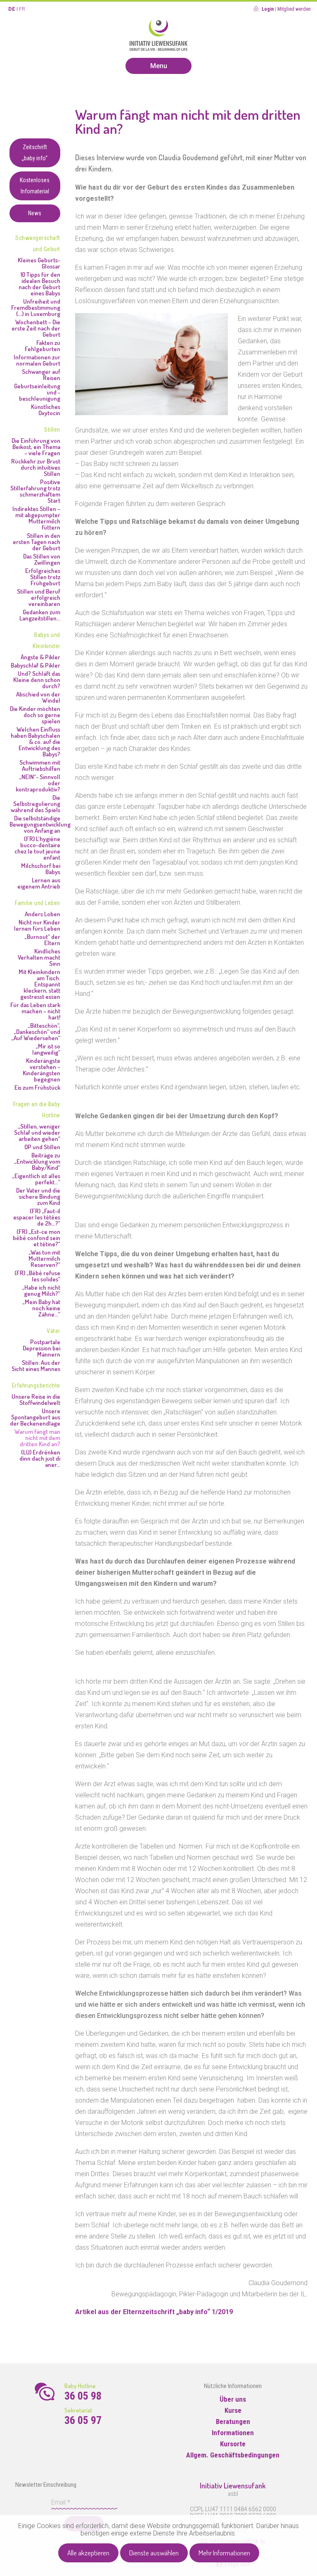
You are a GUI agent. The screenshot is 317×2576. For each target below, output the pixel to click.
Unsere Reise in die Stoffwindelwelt (36, 1400)
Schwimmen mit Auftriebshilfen (40, 765)
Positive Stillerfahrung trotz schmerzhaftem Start (35, 491)
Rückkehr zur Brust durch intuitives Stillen (36, 467)
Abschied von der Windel (38, 697)
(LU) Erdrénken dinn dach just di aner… (40, 1458)
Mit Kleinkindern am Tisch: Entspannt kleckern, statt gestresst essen (39, 984)
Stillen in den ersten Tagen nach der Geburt (37, 542)
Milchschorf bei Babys (41, 869)
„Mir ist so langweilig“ (46, 1049)
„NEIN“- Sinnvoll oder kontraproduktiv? (38, 783)
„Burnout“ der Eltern (42, 940)
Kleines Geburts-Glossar (39, 263)
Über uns (233, 2399)
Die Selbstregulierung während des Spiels (35, 804)
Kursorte (233, 2444)
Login (268, 9)
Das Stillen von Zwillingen (42, 559)
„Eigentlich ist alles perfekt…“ (36, 1179)
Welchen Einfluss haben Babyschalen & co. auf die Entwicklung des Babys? (35, 742)
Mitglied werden (294, 9)
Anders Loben (43, 914)
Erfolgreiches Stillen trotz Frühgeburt (43, 577)
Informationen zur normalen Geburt (37, 360)
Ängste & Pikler (40, 657)
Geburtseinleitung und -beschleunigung (37, 392)
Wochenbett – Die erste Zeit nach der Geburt (36, 328)
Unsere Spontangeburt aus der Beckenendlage (35, 1417)
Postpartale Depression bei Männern (41, 1348)
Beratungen (233, 2422)
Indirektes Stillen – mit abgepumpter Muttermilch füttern (36, 518)
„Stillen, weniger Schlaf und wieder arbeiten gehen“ (37, 1132)
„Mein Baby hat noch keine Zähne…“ (41, 1308)
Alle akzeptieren (88, 2553)
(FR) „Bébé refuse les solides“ (37, 1276)
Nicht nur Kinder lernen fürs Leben (37, 925)
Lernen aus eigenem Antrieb (39, 883)
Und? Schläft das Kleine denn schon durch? (37, 680)
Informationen (233, 2433)
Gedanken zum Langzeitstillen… (40, 615)
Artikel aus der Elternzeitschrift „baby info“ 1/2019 (154, 2312)
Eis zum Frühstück (37, 1087)
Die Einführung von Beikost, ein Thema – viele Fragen (36, 447)
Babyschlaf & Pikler (35, 665)
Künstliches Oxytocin (46, 410)
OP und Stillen (42, 1147)
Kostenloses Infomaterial (35, 186)
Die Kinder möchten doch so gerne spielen (35, 715)
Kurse (233, 2410)
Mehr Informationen (224, 2553)
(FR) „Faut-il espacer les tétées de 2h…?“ (37, 1217)
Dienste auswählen (154, 2553)
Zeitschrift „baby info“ (35, 153)
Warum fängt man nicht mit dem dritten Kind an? (37, 1438)
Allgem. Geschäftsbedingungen (233, 2455)
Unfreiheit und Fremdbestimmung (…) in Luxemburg (36, 308)
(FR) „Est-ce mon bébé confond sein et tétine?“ (37, 1238)
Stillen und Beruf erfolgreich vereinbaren (39, 598)
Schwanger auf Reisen (41, 375)
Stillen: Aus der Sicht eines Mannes (36, 1366)
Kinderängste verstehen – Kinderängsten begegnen (41, 1070)
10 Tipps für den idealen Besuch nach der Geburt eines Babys (39, 284)
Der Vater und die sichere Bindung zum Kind (38, 1197)
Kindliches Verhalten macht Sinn (39, 957)
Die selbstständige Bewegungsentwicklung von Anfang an (35, 824)
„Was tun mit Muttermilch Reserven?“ (44, 1258)
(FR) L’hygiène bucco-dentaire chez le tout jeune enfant (37, 848)
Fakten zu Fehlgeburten (43, 346)
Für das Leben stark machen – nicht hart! (35, 1011)
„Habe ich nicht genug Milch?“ (41, 1290)
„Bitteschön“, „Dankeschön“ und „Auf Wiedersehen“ (36, 1032)
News (35, 213)
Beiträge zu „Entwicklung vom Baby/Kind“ (37, 1161)
